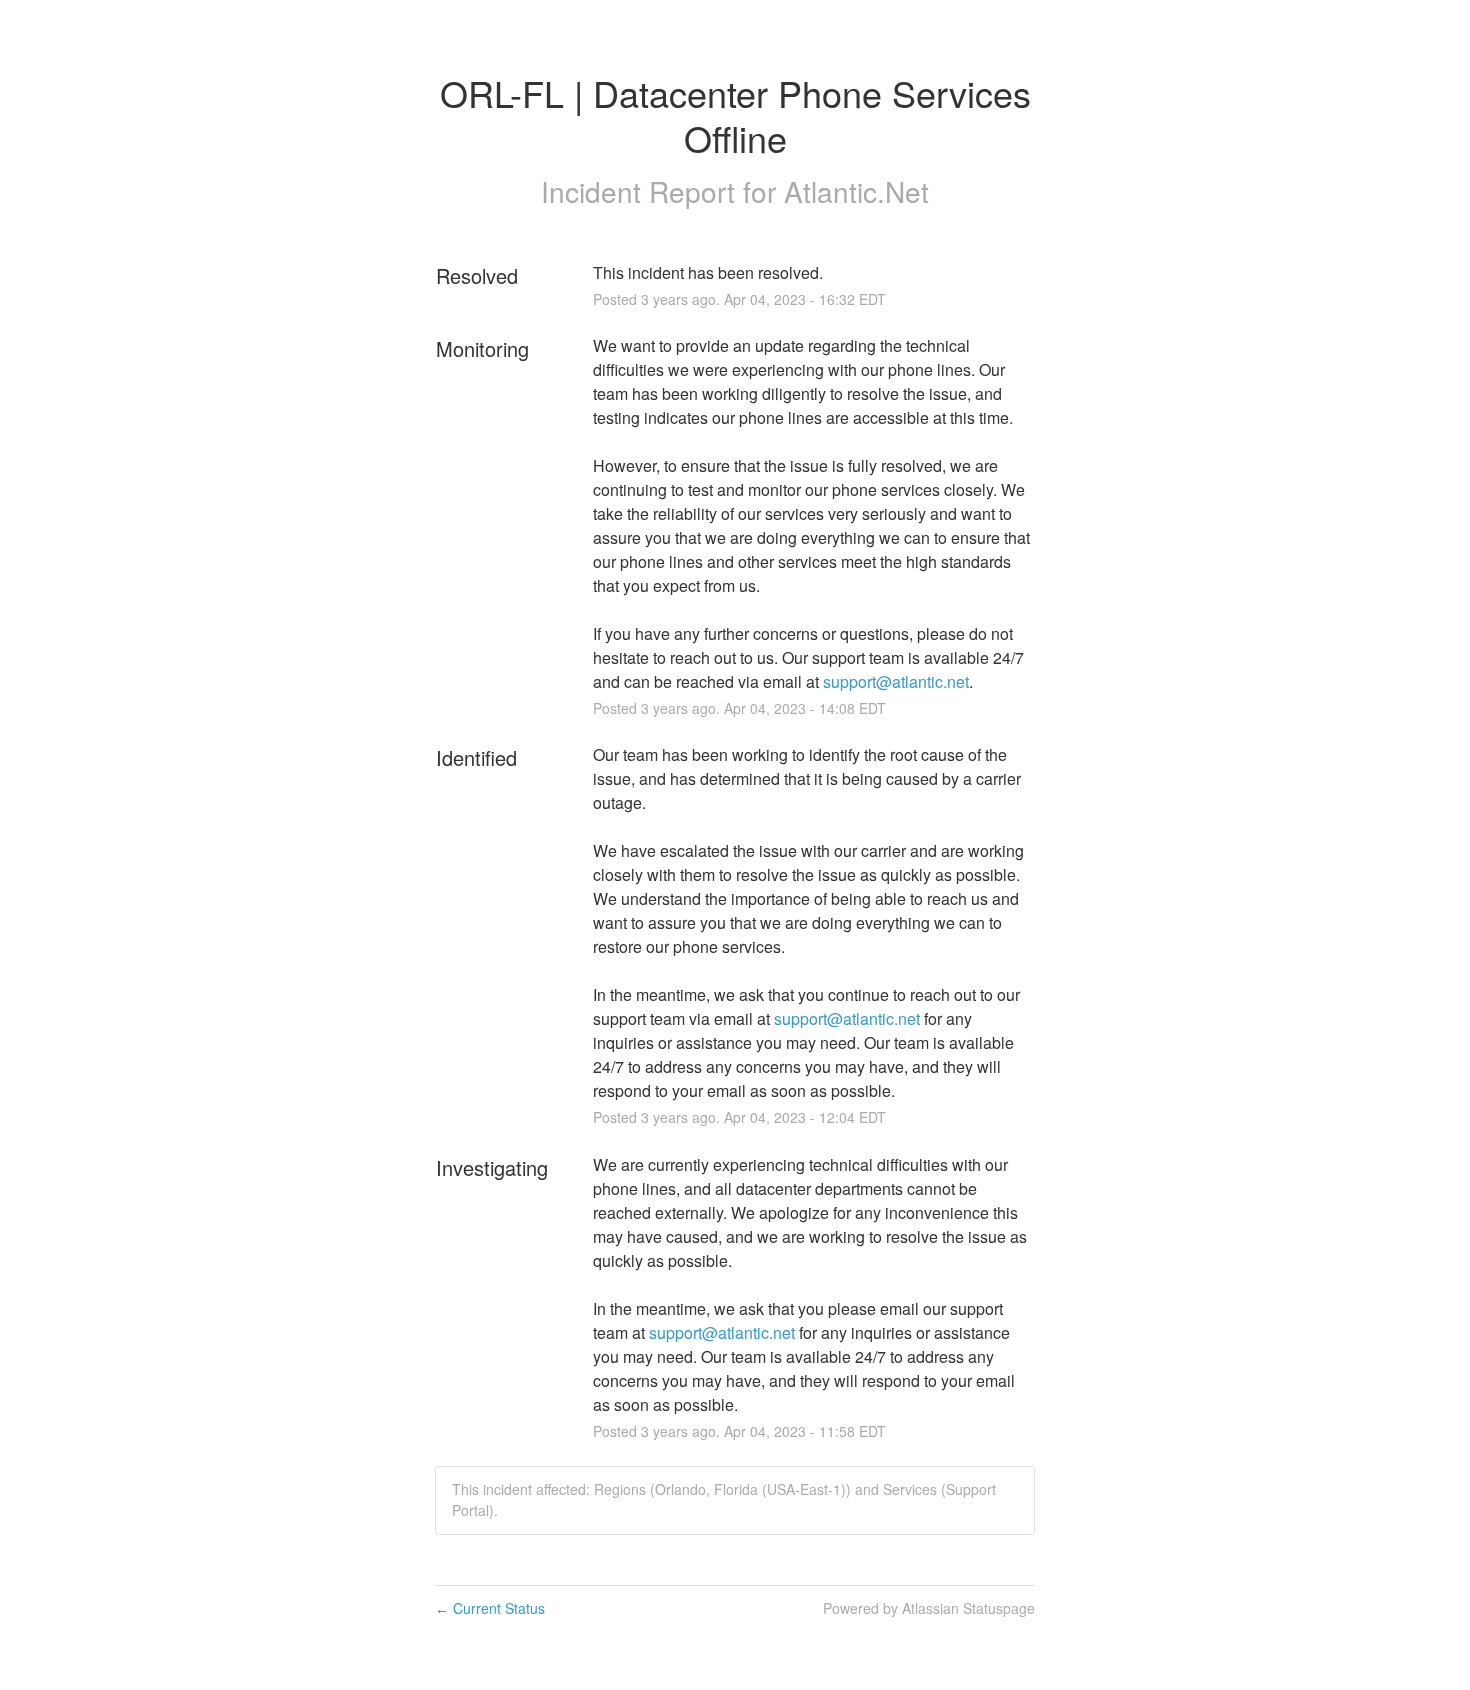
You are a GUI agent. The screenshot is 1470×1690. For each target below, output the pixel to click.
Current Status (490, 1608)
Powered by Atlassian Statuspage (929, 1608)
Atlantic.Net (856, 191)
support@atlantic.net (896, 681)
